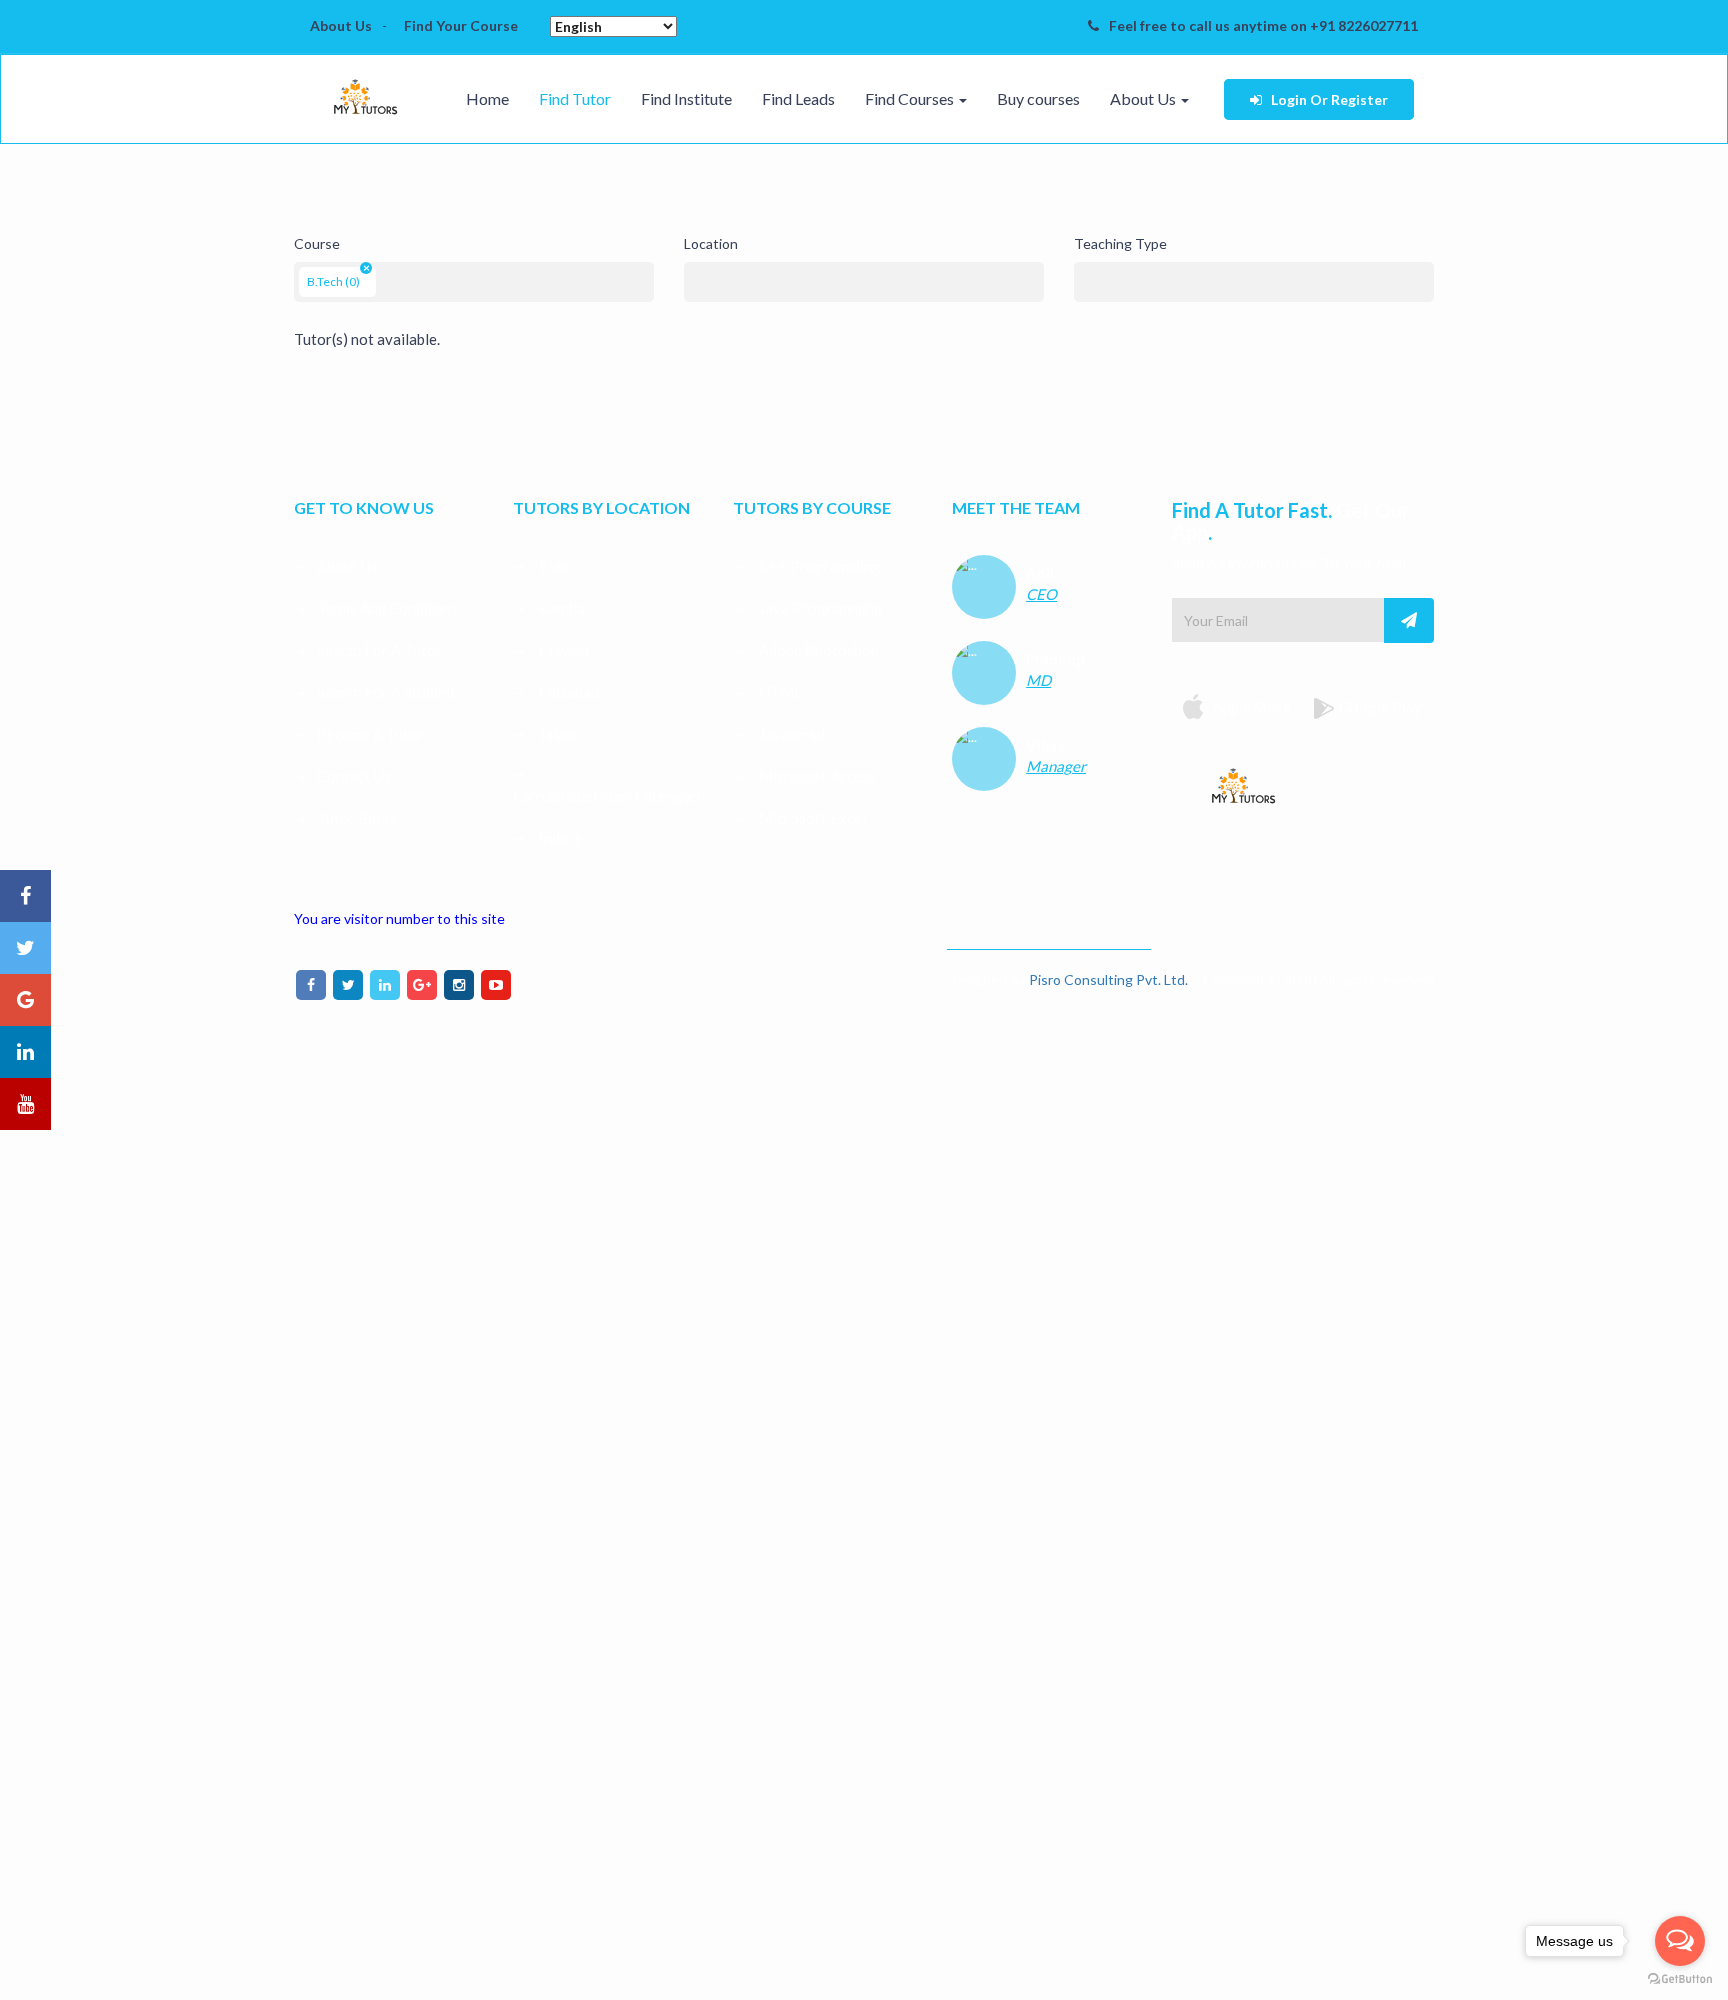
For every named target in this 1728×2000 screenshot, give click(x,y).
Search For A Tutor (379, 650)
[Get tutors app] (1243, 781)
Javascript (791, 734)
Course (317, 243)
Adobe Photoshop (817, 650)
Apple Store (1250, 707)
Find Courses (911, 98)
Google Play (1380, 707)
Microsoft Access (816, 776)
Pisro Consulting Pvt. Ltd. (1108, 979)
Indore (559, 838)
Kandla (560, 608)
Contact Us (354, 776)
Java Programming (819, 608)
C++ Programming (818, 566)
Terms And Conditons (387, 608)
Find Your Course (461, 25)
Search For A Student (386, 692)
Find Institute (686, 98)
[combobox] (474, 282)
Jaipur (557, 734)
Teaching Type (1120, 243)
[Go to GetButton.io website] (1680, 1979)
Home (487, 98)
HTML (779, 692)
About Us (341, 25)
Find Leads (798, 98)
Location (711, 243)
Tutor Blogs (357, 818)
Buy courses (1038, 98)
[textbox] (386, 277)
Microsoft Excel (811, 818)
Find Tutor (575, 98)
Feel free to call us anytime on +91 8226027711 (1263, 25)
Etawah (562, 650)
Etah (553, 566)
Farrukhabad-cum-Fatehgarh (609, 796)
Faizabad (567, 692)
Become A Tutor (370, 734)
